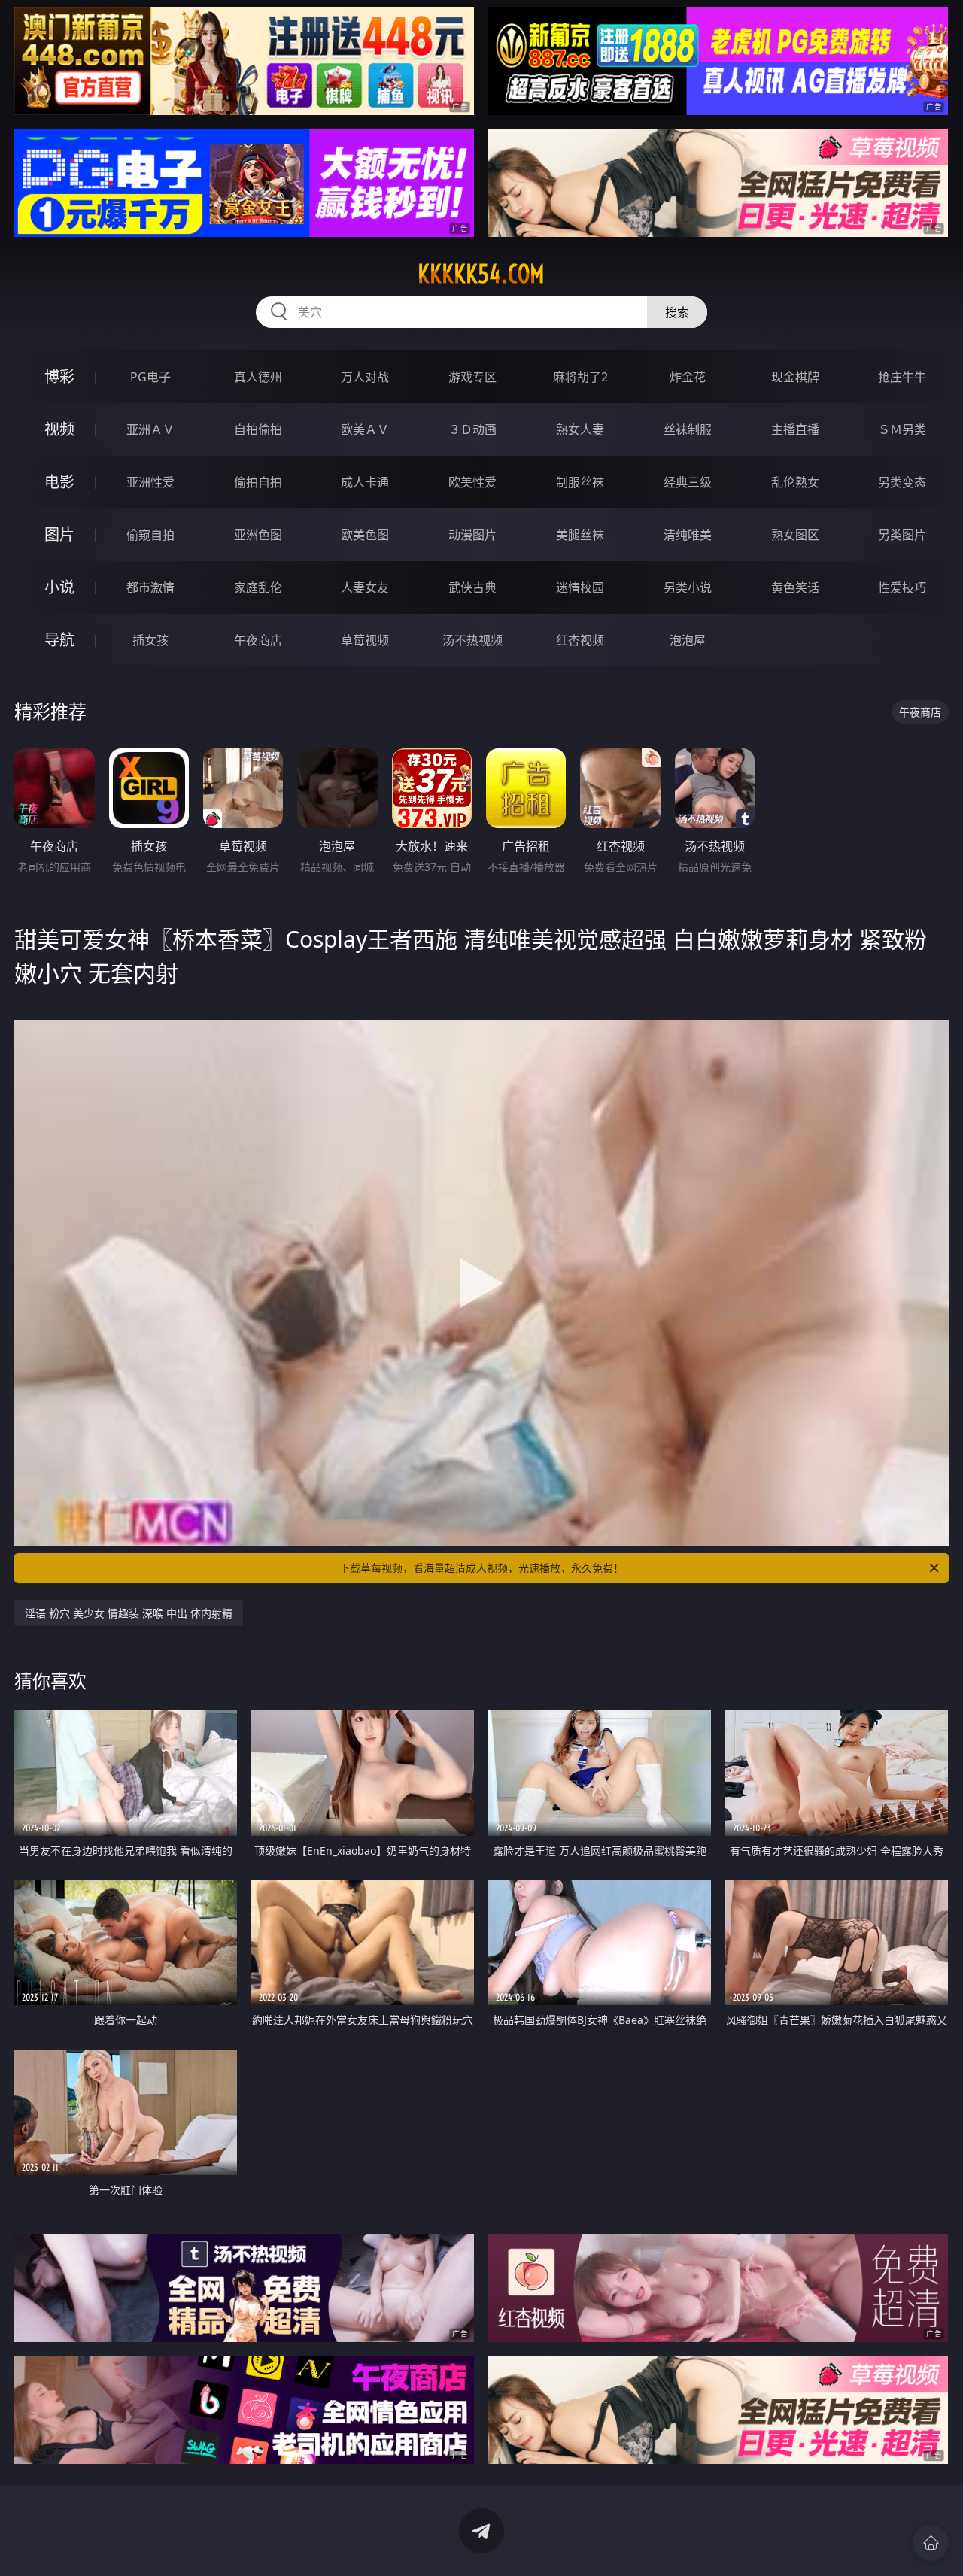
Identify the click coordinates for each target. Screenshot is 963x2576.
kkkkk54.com (481, 274)
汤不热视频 (472, 640)
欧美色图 (365, 535)
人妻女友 (365, 587)
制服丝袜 (580, 482)
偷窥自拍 (150, 535)
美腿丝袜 (580, 535)
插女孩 (150, 640)
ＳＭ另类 (902, 429)
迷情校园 (580, 587)
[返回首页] (931, 2543)
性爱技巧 (902, 587)
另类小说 (688, 587)
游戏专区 (472, 377)
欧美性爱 (472, 482)
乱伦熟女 (795, 482)
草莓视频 (365, 640)
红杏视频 (580, 640)
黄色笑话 (795, 587)
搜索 (677, 312)
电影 (59, 482)
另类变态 (902, 482)
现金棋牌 (795, 377)
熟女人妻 (580, 429)
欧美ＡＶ (365, 429)
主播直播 (795, 429)
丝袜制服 (688, 429)
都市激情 (150, 587)
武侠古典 (472, 587)
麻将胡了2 (580, 377)
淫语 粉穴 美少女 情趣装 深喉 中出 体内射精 (129, 1613)
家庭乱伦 (258, 587)
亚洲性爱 (150, 482)
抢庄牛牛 (902, 377)
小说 (59, 587)
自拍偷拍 (258, 429)
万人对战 (365, 377)
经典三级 (688, 482)
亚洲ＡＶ (150, 429)
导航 (59, 640)
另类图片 (902, 535)
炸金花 (688, 377)
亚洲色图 (258, 535)
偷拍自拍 (258, 482)
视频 (59, 429)
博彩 (59, 376)
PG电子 (150, 377)
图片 (59, 534)
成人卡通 (365, 482)
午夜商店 (258, 640)
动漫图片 (472, 535)
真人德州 (258, 377)
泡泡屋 (688, 640)
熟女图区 (795, 535)
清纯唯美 (688, 535)
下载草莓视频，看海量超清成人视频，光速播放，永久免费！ (481, 1568)
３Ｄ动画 (472, 429)
